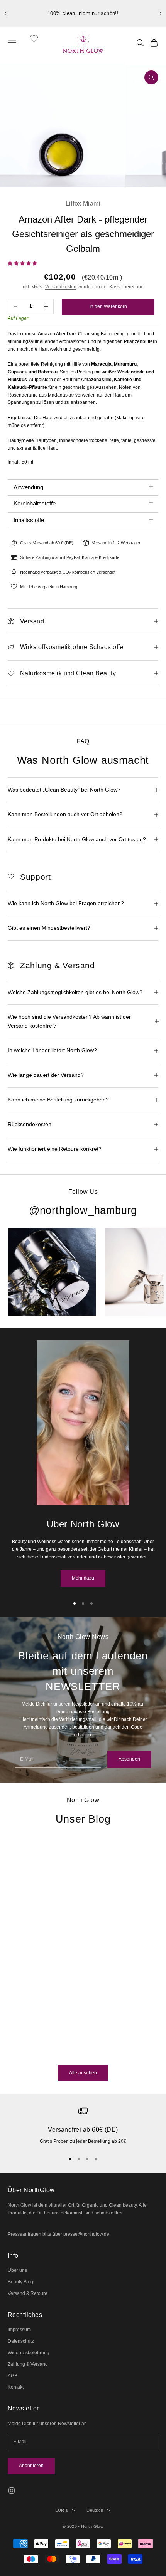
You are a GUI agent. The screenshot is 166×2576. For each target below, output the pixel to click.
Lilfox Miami (83, 203)
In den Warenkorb (108, 306)
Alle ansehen (83, 2073)
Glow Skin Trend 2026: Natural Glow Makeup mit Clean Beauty (68, 1986)
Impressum (19, 2330)
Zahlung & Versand (28, 2364)
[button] (23, 263)
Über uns (17, 2270)
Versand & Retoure (28, 2293)
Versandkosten (61, 287)
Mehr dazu (83, 1578)
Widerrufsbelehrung (29, 2353)
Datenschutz (21, 2341)
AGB (13, 2376)
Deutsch (95, 2510)
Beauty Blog (20, 2282)
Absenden (129, 1759)
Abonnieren (31, 2466)
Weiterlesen (20, 2051)
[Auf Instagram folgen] (12, 2491)
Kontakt (16, 2387)
